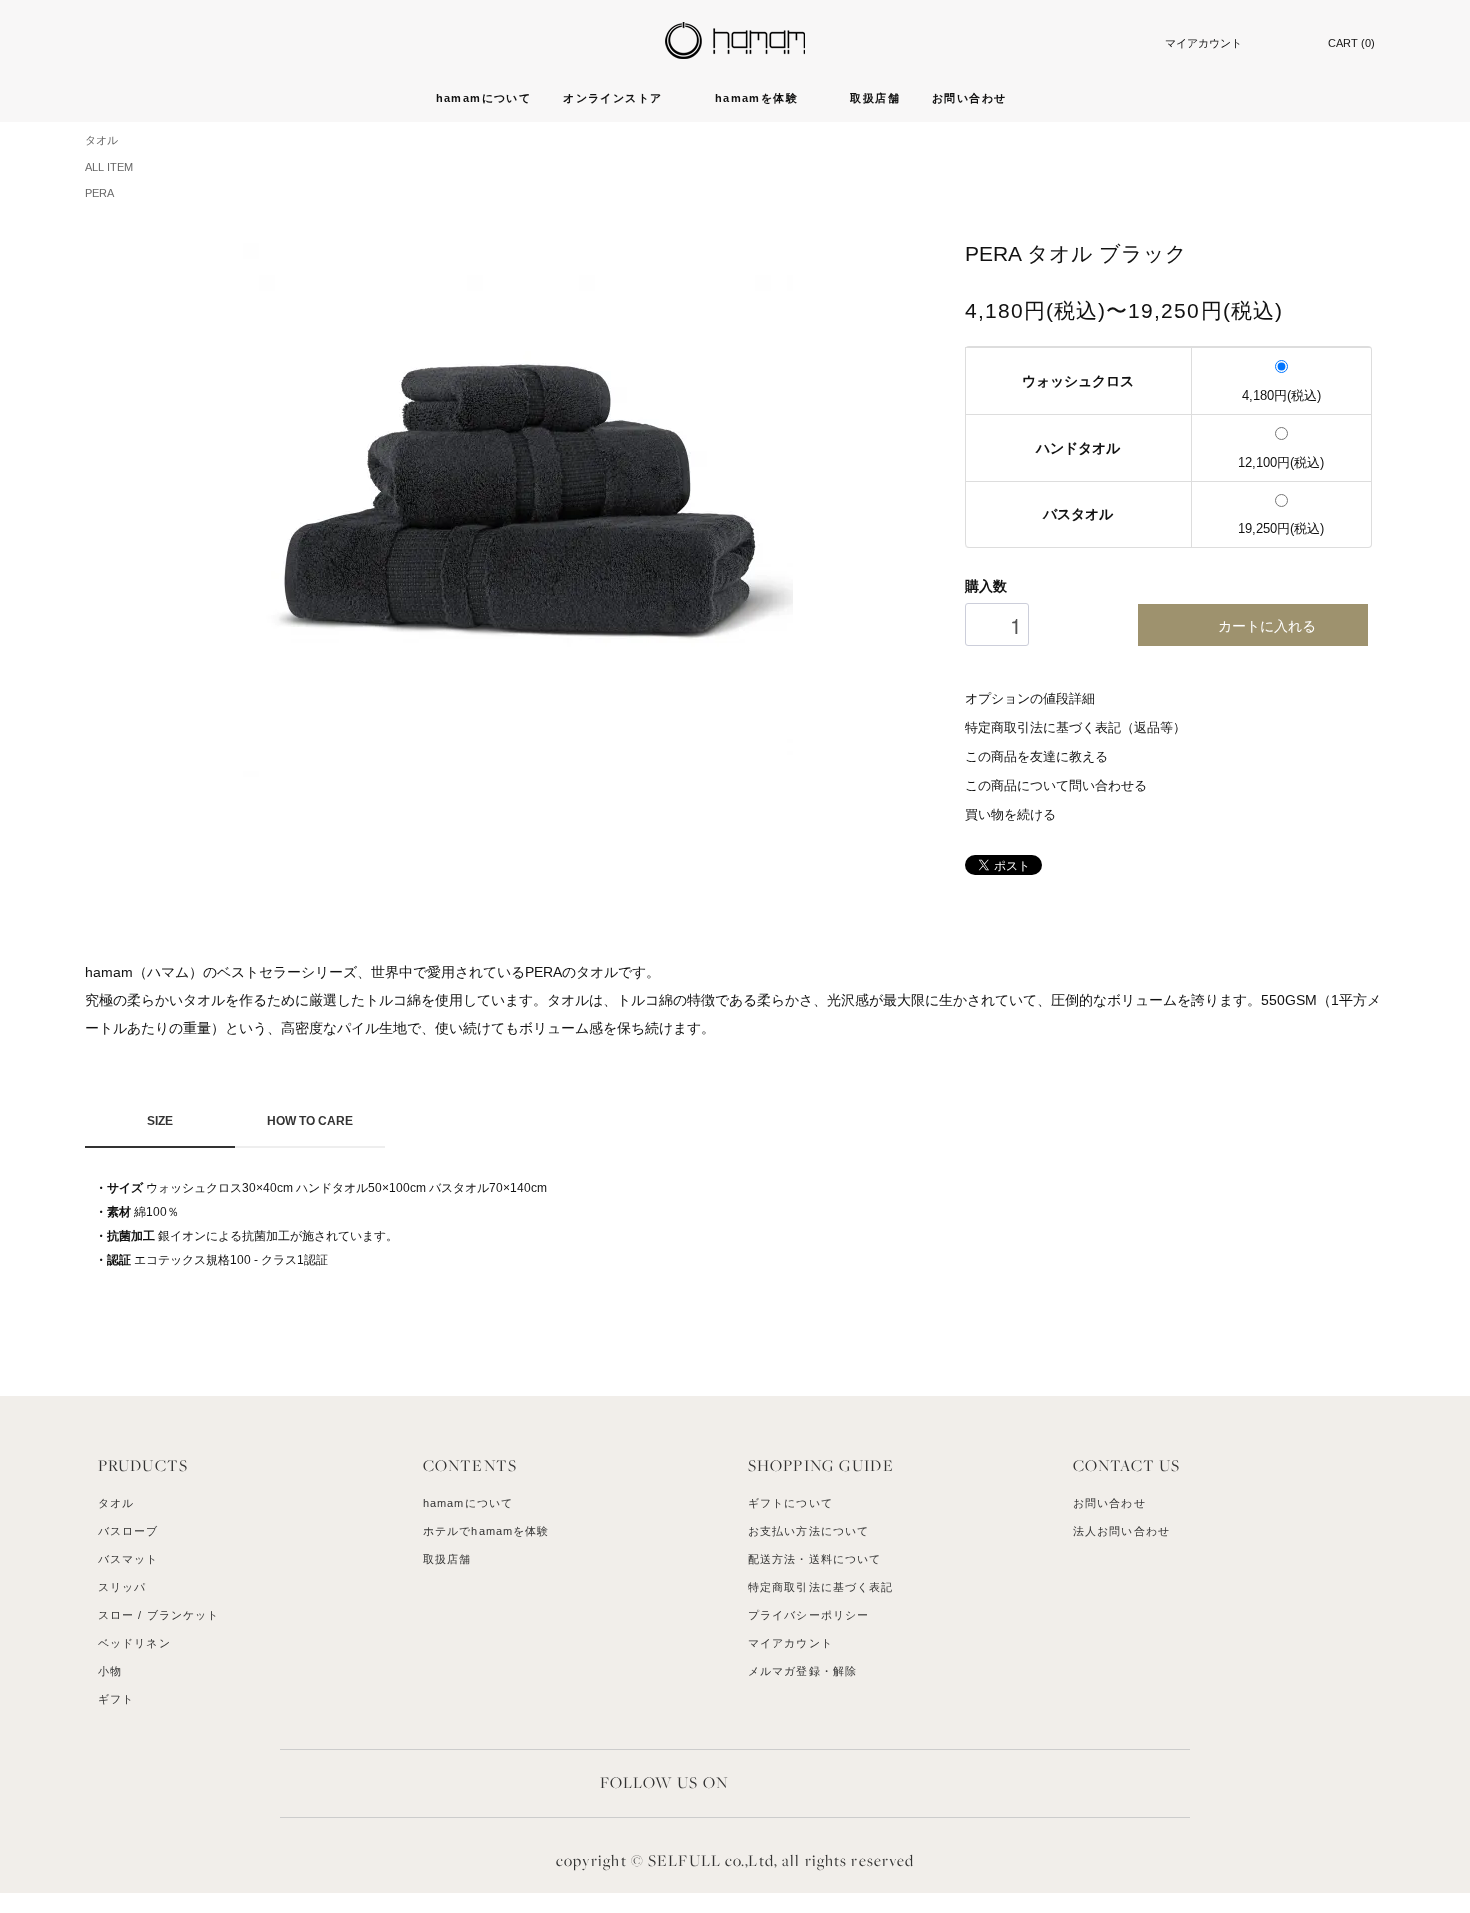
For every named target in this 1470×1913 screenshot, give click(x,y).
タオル (101, 140)
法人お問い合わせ (1121, 1531)
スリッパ (122, 1587)
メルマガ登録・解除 (802, 1671)
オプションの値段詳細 (1030, 699)
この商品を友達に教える (1036, 757)
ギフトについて (790, 1503)
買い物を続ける (1010, 815)
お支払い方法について (808, 1531)
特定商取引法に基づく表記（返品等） (1075, 728)
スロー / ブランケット (158, 1615)
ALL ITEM (109, 167)
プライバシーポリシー (808, 1615)
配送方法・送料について (814, 1559)
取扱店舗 (875, 98)
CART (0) (1351, 43)
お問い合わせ (969, 98)
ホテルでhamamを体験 (486, 1531)
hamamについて (484, 98)
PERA (99, 193)
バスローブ (128, 1531)
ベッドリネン (134, 1643)
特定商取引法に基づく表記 (820, 1587)
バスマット (128, 1559)
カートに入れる (1267, 625)
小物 (110, 1671)
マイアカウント (1203, 43)
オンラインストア (615, 98)
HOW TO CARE (310, 1121)
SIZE (160, 1121)
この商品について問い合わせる (1056, 786)
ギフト (116, 1699)
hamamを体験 (759, 98)
